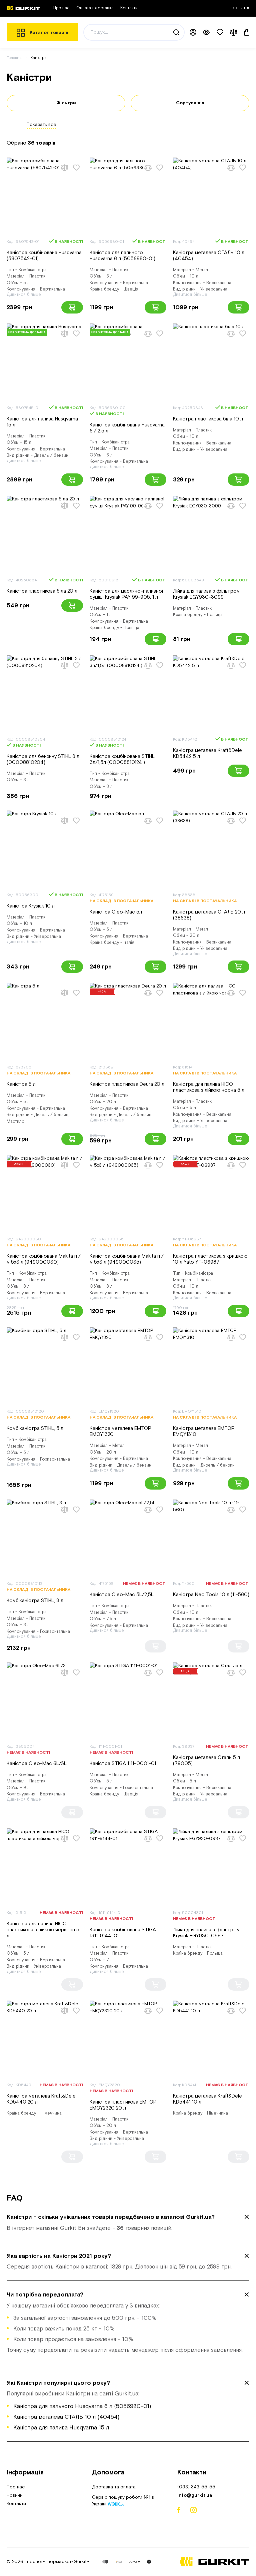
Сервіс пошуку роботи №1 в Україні (123, 2501)
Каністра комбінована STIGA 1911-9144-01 (123, 1933)
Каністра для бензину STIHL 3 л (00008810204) (43, 759)
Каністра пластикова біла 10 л (208, 419)
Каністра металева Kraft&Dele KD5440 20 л (41, 2099)
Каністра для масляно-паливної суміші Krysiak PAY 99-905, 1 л (126, 594)
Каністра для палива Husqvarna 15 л (42, 422)
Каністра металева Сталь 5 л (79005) (206, 1761)
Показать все (41, 125)
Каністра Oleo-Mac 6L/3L (37, 1764)
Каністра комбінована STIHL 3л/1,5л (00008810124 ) (122, 759)
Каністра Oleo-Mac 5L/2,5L (122, 1595)
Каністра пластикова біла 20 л (42, 591)
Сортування (190, 103)
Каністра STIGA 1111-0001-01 (123, 1764)
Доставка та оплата (114, 2487)
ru (235, 8)
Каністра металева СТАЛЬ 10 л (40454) (209, 256)
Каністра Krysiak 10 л (31, 906)
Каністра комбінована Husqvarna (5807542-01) (44, 256)
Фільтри (66, 103)
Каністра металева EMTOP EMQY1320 (120, 1431)
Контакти (129, 8)
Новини (15, 2495)
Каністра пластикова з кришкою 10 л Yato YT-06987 (210, 1259)
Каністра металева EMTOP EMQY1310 (204, 1431)
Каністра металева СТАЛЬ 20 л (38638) (209, 915)
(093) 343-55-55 (196, 2487)
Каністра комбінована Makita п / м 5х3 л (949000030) (44, 1259)
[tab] (128, 2223)
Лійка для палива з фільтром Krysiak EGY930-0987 (206, 1933)
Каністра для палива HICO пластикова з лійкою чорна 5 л (209, 1087)
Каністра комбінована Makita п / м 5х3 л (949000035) (127, 1259)
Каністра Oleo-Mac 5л (116, 912)
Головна (14, 58)
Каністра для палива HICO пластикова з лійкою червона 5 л (43, 1930)
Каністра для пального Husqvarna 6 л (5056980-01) (122, 256)
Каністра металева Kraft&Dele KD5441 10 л (207, 2099)
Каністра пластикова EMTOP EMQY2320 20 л (123, 2105)
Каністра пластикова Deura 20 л (127, 1084)
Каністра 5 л (21, 1084)
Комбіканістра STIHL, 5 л (35, 1428)
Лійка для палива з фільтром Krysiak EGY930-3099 (206, 594)
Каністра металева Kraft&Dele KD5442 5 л (207, 753)
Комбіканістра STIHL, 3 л (35, 1601)
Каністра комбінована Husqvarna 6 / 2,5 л (127, 428)
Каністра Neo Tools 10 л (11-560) (211, 1595)
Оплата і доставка (95, 8)
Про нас (61, 8)
